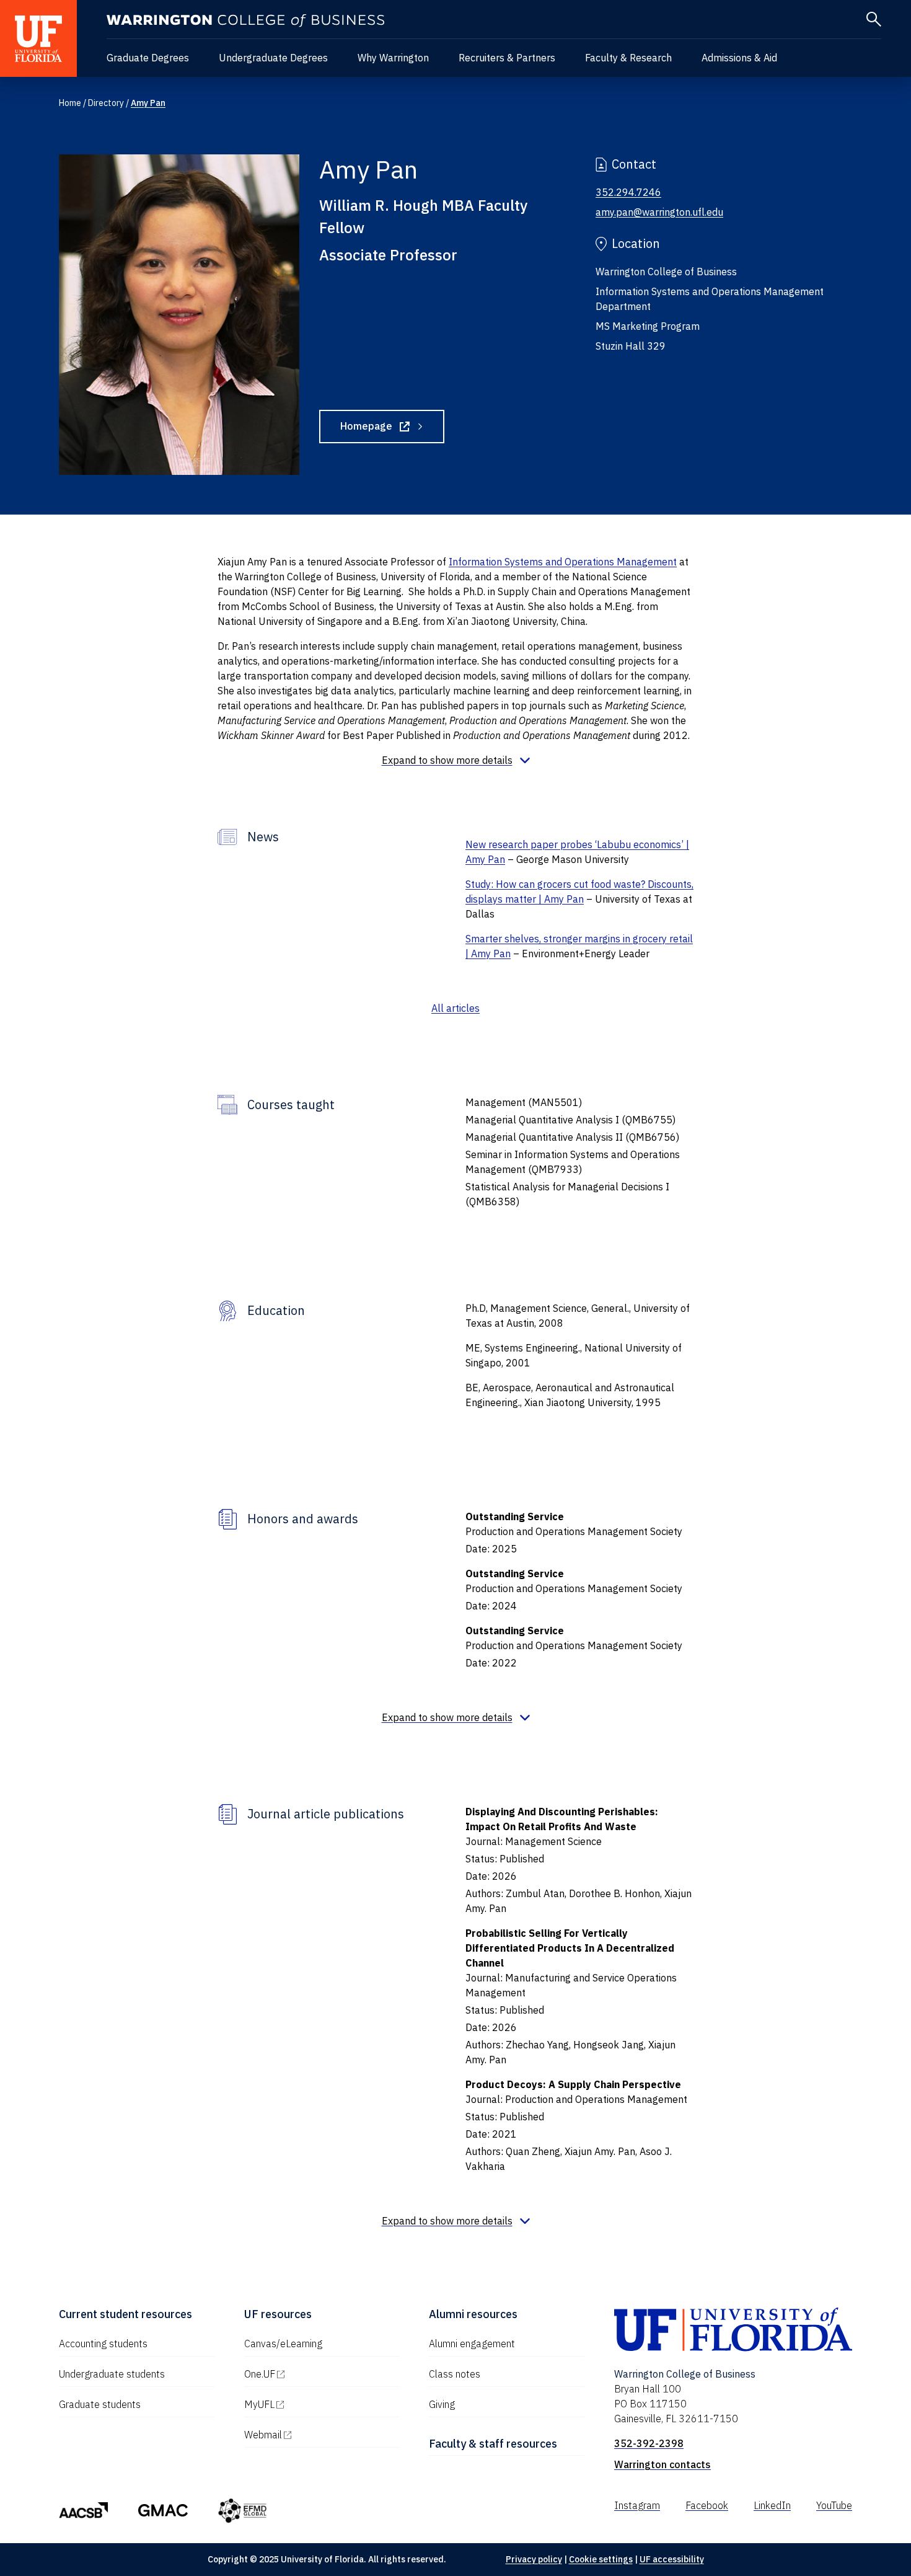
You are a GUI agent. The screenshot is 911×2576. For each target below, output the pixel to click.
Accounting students (103, 2344)
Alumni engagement (472, 2344)
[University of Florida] (38, 38)
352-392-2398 (649, 2443)
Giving (442, 2404)
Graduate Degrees (148, 58)
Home (70, 103)
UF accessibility (672, 2559)
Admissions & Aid (739, 58)
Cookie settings (601, 2559)
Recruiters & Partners (507, 58)
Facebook (707, 2505)
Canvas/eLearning (283, 2344)
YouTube (834, 2505)
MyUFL (312, 2404)
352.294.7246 (628, 192)
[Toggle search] (874, 19)
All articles (455, 1008)
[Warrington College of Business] (245, 21)
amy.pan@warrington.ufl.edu (659, 212)
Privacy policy (534, 2559)
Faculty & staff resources (493, 2444)
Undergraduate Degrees (273, 58)
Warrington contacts (662, 2464)
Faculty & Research (628, 58)
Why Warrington (393, 58)
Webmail (316, 2435)
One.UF (313, 2374)
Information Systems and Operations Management (563, 562)
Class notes (455, 2374)
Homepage (392, 428)
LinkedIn (772, 2505)
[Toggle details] (456, 760)
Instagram (637, 2505)
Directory (106, 103)
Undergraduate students (112, 2374)
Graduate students (100, 2404)
